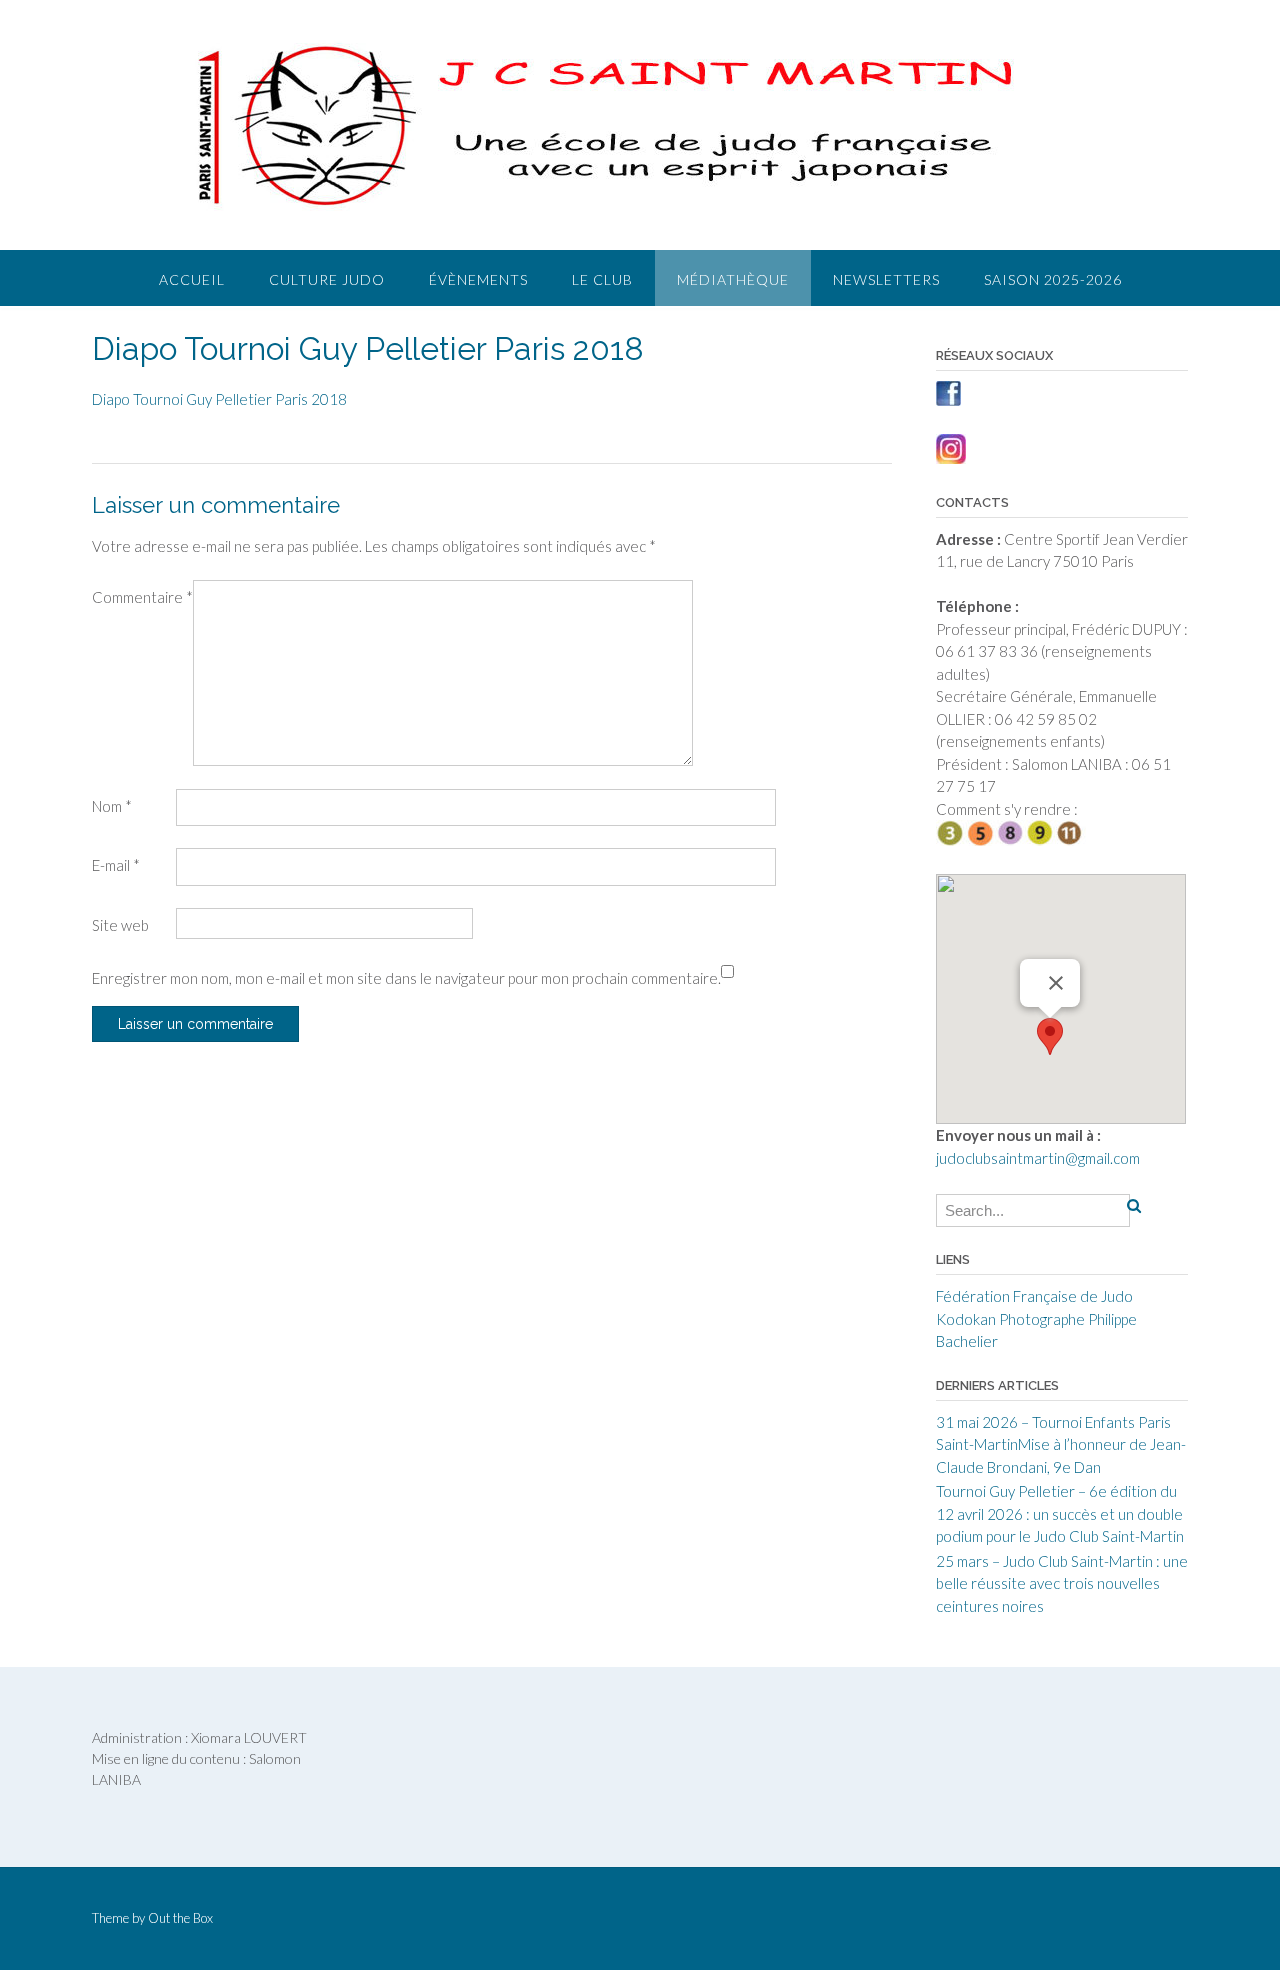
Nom (112, 806)
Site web (120, 925)
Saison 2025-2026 (1053, 279)
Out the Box (180, 1918)
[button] (1050, 1036)
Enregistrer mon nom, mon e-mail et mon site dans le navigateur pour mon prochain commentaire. (406, 978)
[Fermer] (1056, 983)
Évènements (478, 279)
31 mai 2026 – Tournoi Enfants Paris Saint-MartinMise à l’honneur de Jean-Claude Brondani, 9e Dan (1061, 1444)
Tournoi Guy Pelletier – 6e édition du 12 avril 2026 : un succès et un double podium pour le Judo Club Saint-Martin (1060, 1513)
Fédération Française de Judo (1034, 1296)
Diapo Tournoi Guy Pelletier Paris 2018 (219, 399)
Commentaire (142, 597)
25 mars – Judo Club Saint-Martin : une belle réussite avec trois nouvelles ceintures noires (1062, 1583)
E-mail (116, 865)
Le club (602, 279)
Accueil (192, 279)
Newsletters (886, 279)
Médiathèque (733, 279)
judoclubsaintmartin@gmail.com (1038, 1158)
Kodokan (966, 1319)
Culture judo (327, 279)
